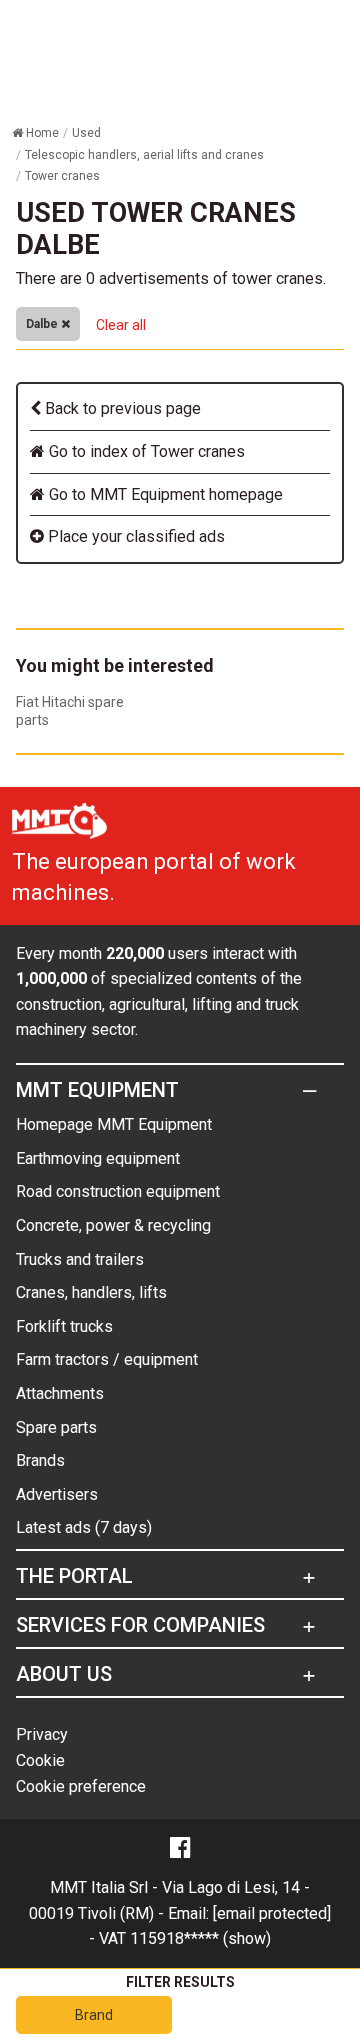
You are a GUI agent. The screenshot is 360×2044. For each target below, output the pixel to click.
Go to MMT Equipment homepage (164, 494)
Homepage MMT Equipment (114, 1124)
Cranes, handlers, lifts (91, 1292)
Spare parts (56, 1427)
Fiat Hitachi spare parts (70, 711)
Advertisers (57, 1494)
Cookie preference (81, 1786)
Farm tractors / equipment (107, 1359)
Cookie (40, 1760)
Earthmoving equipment (98, 1158)
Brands (40, 1460)
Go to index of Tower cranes (145, 451)
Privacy (42, 1734)
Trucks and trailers (80, 1259)
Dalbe (43, 324)
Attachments (60, 1393)
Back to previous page (121, 408)
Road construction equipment (118, 1191)
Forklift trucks (64, 1326)
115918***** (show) (200, 1938)
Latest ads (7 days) (84, 1527)
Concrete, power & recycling (113, 1225)
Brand (94, 2015)
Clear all (121, 325)
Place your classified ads (134, 536)
